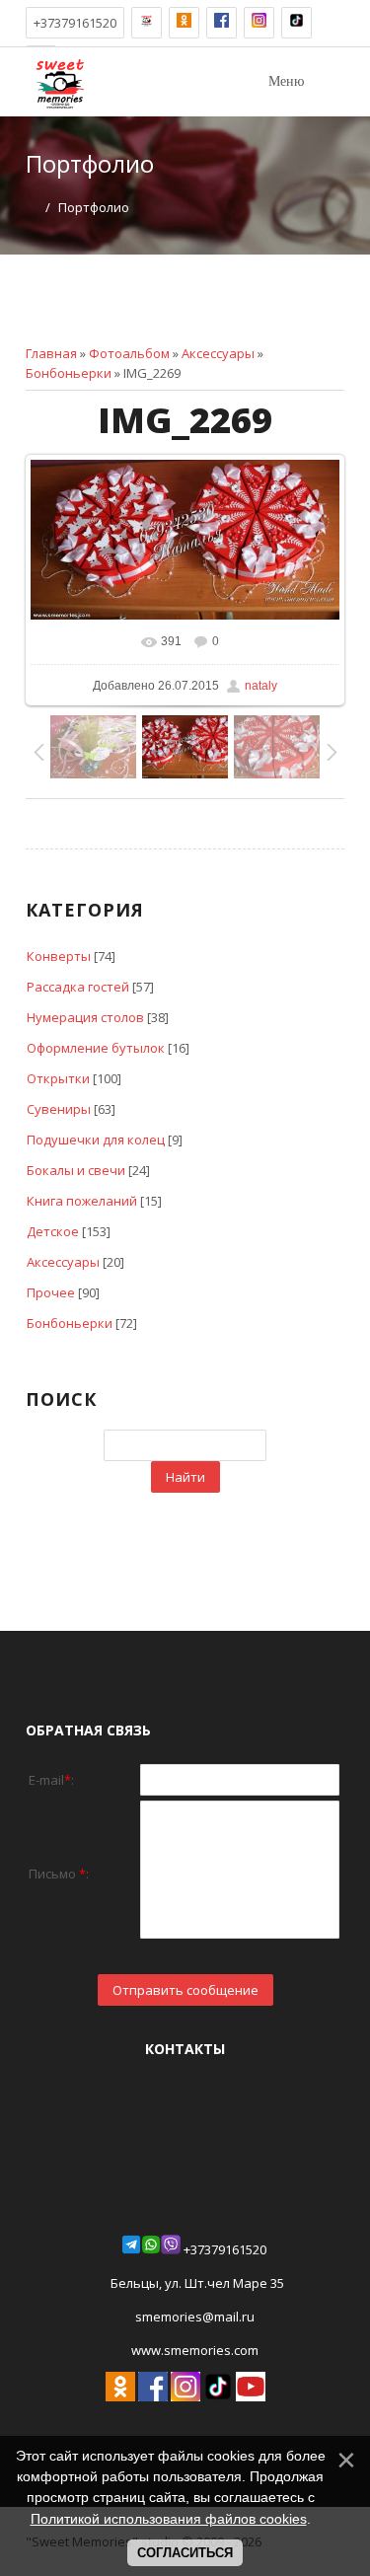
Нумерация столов (85, 1017)
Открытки (58, 1078)
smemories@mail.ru (195, 2317)
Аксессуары (218, 353)
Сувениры (59, 1109)
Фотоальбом (129, 353)
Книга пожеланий (82, 1201)
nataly (261, 686)
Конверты (59, 956)
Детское (53, 1231)
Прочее (51, 1292)
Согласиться (185, 2553)
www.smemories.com (193, 2350)
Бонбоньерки (69, 373)
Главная (51, 353)
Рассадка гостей (78, 987)
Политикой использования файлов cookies (169, 2519)
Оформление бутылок (96, 1048)
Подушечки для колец (96, 1140)
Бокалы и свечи (76, 1170)
